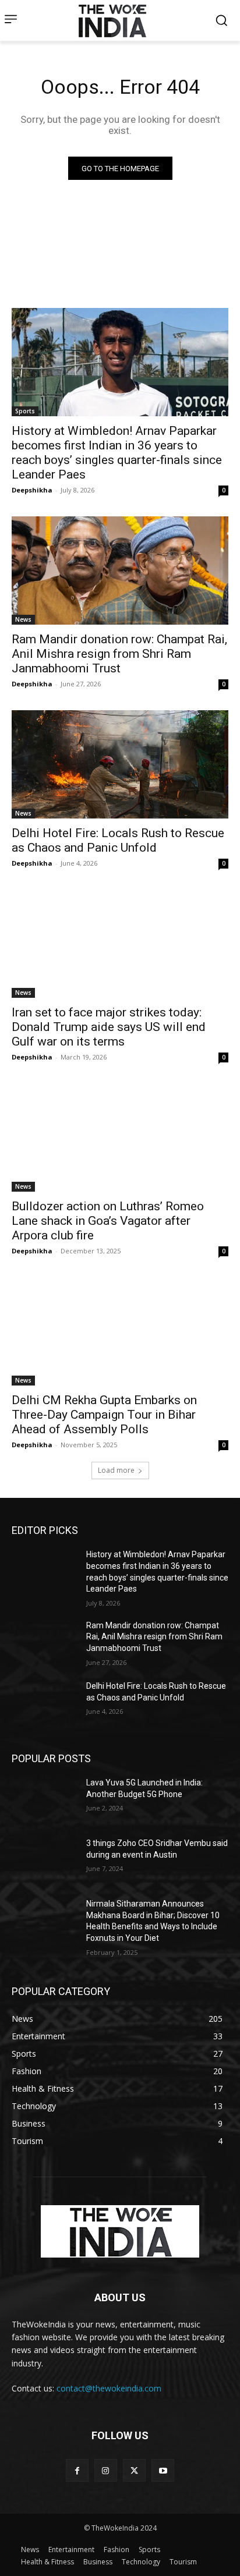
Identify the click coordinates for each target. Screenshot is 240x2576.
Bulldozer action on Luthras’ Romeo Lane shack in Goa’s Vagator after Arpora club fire (108, 1221)
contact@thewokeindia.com (109, 2388)
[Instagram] (106, 2470)
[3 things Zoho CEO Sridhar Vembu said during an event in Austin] (44, 1861)
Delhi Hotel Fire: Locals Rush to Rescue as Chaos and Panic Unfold (118, 840)
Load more (116, 1470)
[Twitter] (134, 2470)
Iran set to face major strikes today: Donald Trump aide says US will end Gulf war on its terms (109, 1027)
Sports (25, 411)
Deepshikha (32, 490)
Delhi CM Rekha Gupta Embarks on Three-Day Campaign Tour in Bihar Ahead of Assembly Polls (104, 1415)
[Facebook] (77, 2470)
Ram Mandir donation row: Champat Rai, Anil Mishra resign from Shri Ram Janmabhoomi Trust (119, 654)
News (23, 619)
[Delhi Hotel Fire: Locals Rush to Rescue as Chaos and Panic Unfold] (120, 764)
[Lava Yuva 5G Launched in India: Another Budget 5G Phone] (44, 1800)
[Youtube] (163, 2470)
